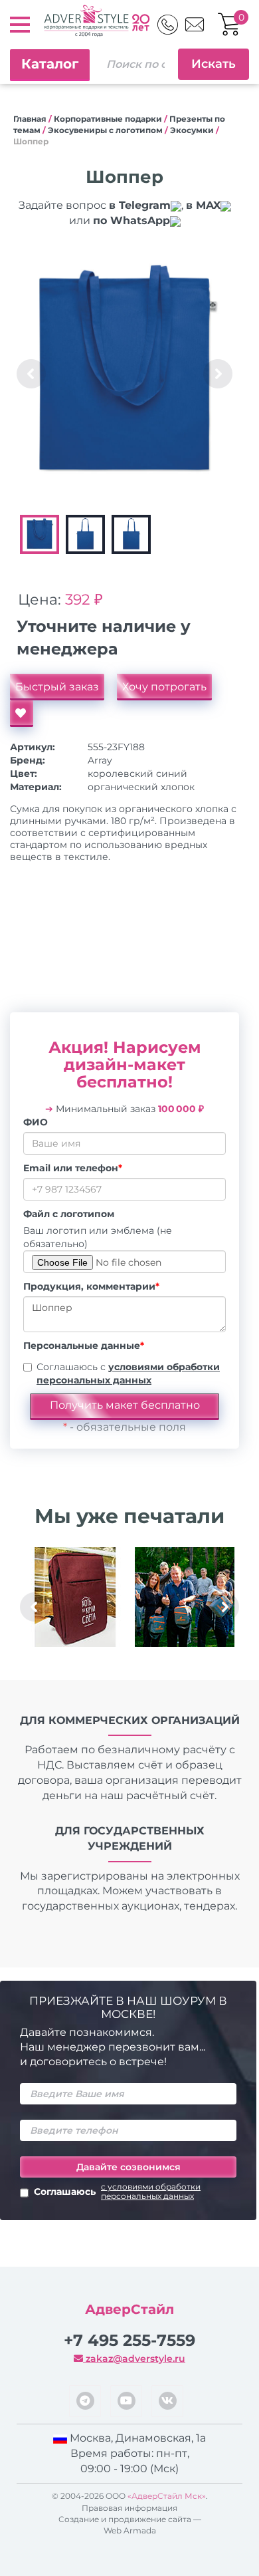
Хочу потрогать (164, 687)
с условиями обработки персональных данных (151, 2192)
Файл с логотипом (69, 1214)
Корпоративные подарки (108, 119)
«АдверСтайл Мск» (167, 2496)
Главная (30, 119)
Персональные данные (84, 1346)
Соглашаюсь (117, 2192)
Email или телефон (73, 1168)
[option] (125, 373)
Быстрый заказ (57, 687)
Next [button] (218, 374)
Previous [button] (31, 374)
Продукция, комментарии (91, 1286)
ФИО (36, 1122)
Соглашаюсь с (128, 1373)
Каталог (50, 64)
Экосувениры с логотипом (105, 130)
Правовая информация (129, 2508)
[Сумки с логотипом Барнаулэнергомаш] (184, 1597)
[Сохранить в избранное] (22, 714)
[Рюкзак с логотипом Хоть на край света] (75, 1597)
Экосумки (192, 130)
